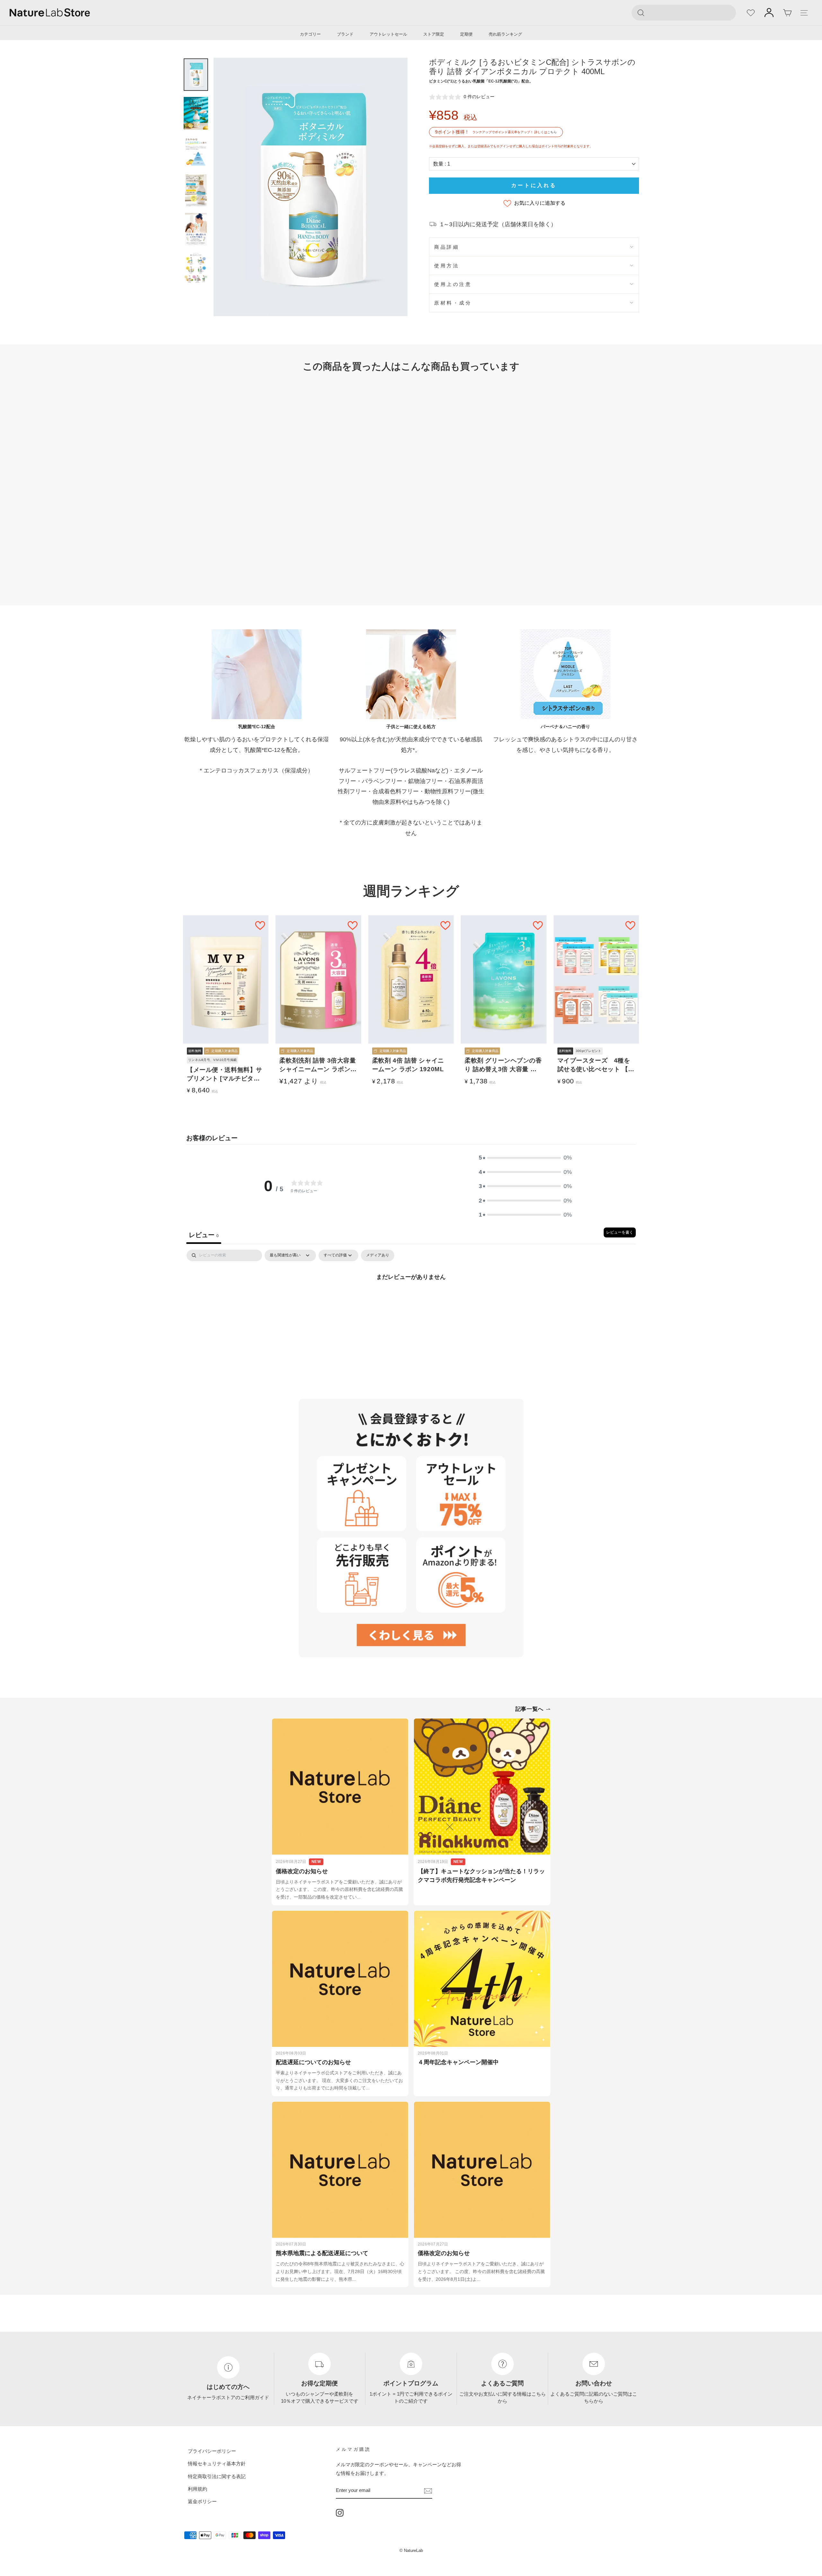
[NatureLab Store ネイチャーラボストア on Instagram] (340, 2512)
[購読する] (428, 2490)
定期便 (466, 34)
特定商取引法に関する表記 (217, 2476)
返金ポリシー (202, 2501)
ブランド (345, 34)
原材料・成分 (453, 303)
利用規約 (197, 2489)
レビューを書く (620, 1232)
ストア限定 (434, 34)
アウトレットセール (388, 34)
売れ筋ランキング (505, 34)
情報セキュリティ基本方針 (217, 2464)
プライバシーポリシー (212, 2451)
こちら (552, 132)
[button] (525, 1158)
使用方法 (447, 266)
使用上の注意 (453, 284)
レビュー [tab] (204, 1235)
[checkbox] (378, 1255)
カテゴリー (310, 34)
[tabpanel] (411, 1298)
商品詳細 (447, 247)
